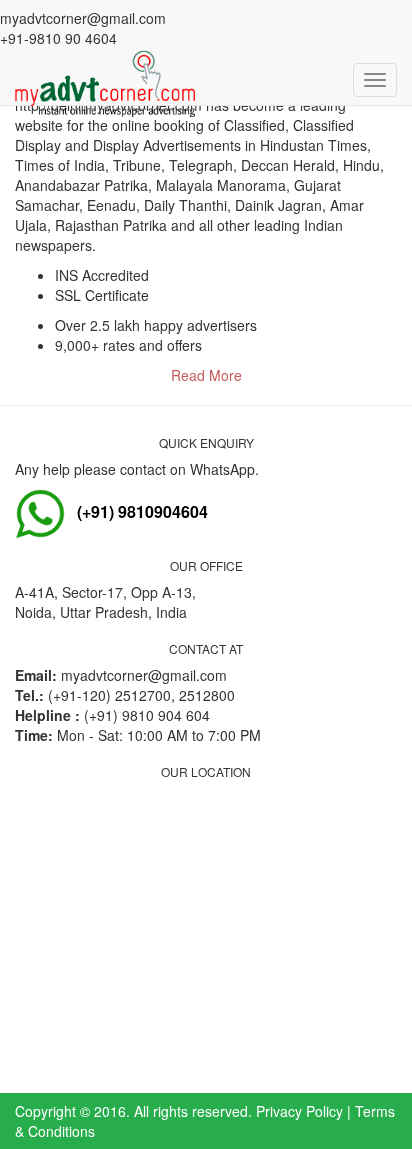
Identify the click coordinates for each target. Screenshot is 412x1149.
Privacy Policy (299, 1111)
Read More (206, 375)
